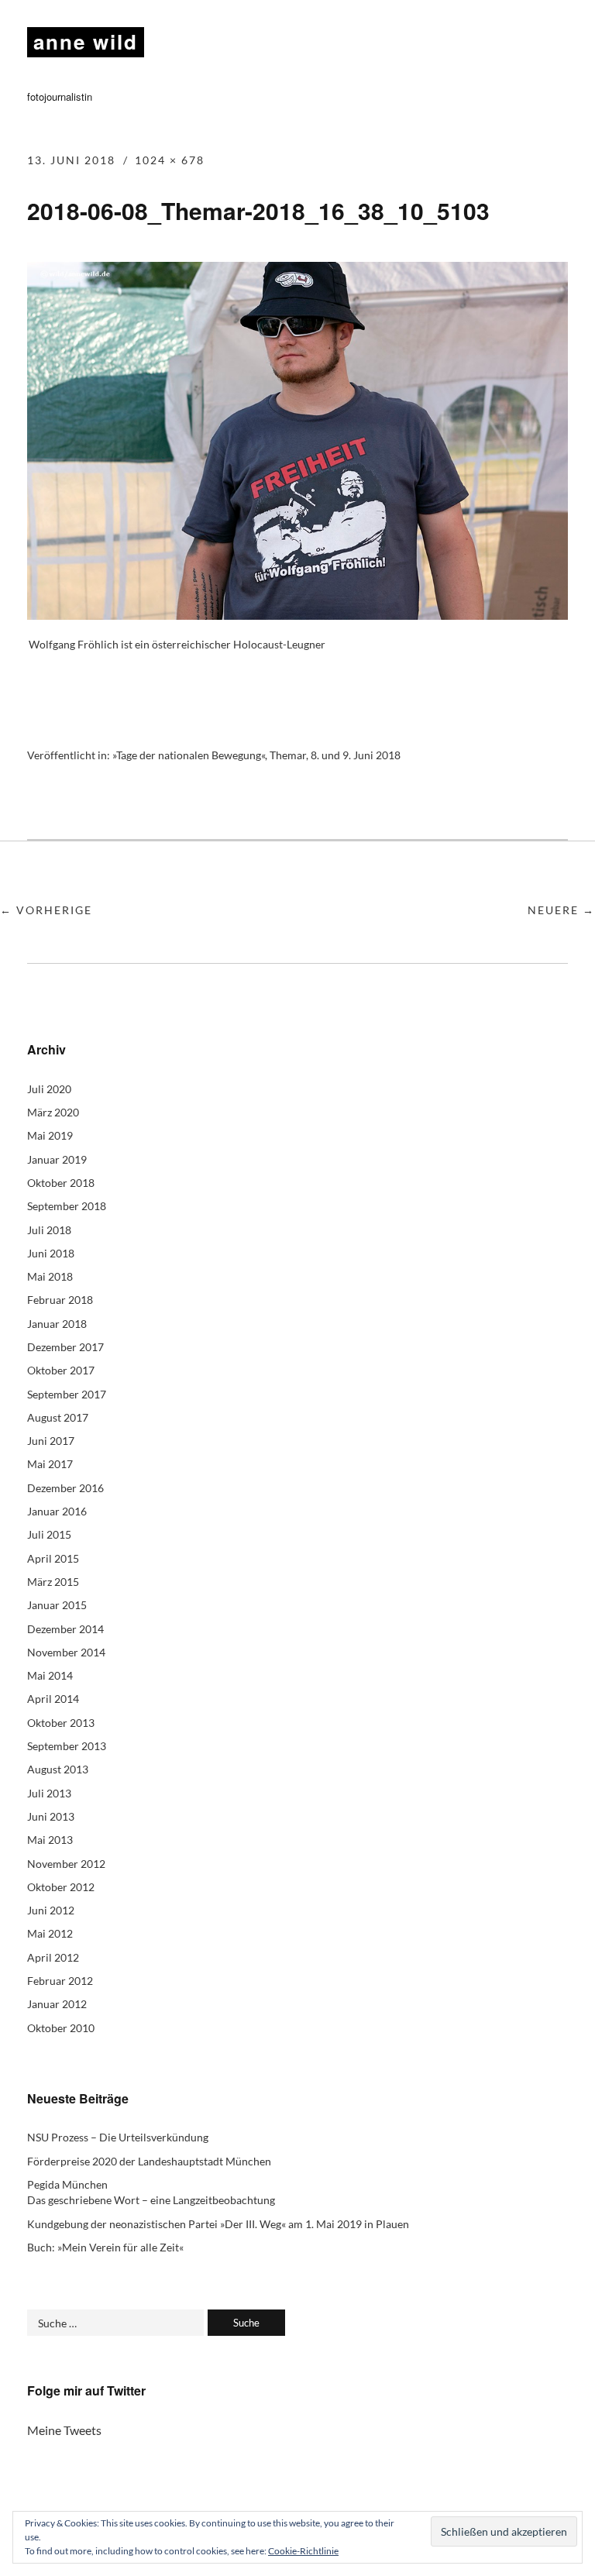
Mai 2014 (50, 1675)
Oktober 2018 (61, 1183)
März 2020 (53, 1112)
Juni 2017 (51, 1441)
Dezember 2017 (65, 1347)
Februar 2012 (60, 1981)
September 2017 (67, 1394)
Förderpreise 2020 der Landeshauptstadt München (149, 2161)
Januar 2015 (57, 1605)
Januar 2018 (57, 1324)
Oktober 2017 (61, 1370)
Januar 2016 (57, 1511)
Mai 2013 (50, 1840)
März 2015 (53, 1582)
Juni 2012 (51, 1910)
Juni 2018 (51, 1253)
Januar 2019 (57, 1159)
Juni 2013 (51, 1816)
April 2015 (53, 1558)
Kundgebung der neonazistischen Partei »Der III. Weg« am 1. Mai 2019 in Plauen (218, 2224)
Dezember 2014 (65, 1629)
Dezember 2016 (65, 1488)
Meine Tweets (64, 2430)
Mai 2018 (50, 1276)
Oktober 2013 (61, 1723)
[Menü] (552, 43)
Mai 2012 (50, 1933)
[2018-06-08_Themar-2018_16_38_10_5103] (297, 615)
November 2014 (66, 1652)
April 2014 (53, 1699)
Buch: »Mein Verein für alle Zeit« (105, 2247)
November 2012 (66, 1864)
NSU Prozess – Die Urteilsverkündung (118, 2137)
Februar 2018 (60, 1300)
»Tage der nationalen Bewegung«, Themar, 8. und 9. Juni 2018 (256, 755)
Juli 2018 (49, 1230)
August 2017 (58, 1417)
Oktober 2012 (61, 1887)
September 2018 (67, 1206)
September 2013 (67, 1746)
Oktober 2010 (61, 2028)
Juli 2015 (49, 1534)
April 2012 (53, 1957)
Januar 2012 (57, 2004)
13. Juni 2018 (71, 160)
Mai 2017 (50, 1464)
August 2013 (58, 1769)
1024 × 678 (170, 160)
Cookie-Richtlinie (303, 2551)
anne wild (86, 41)
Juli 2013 (49, 1793)
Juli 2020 (49, 1089)
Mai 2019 (50, 1135)
